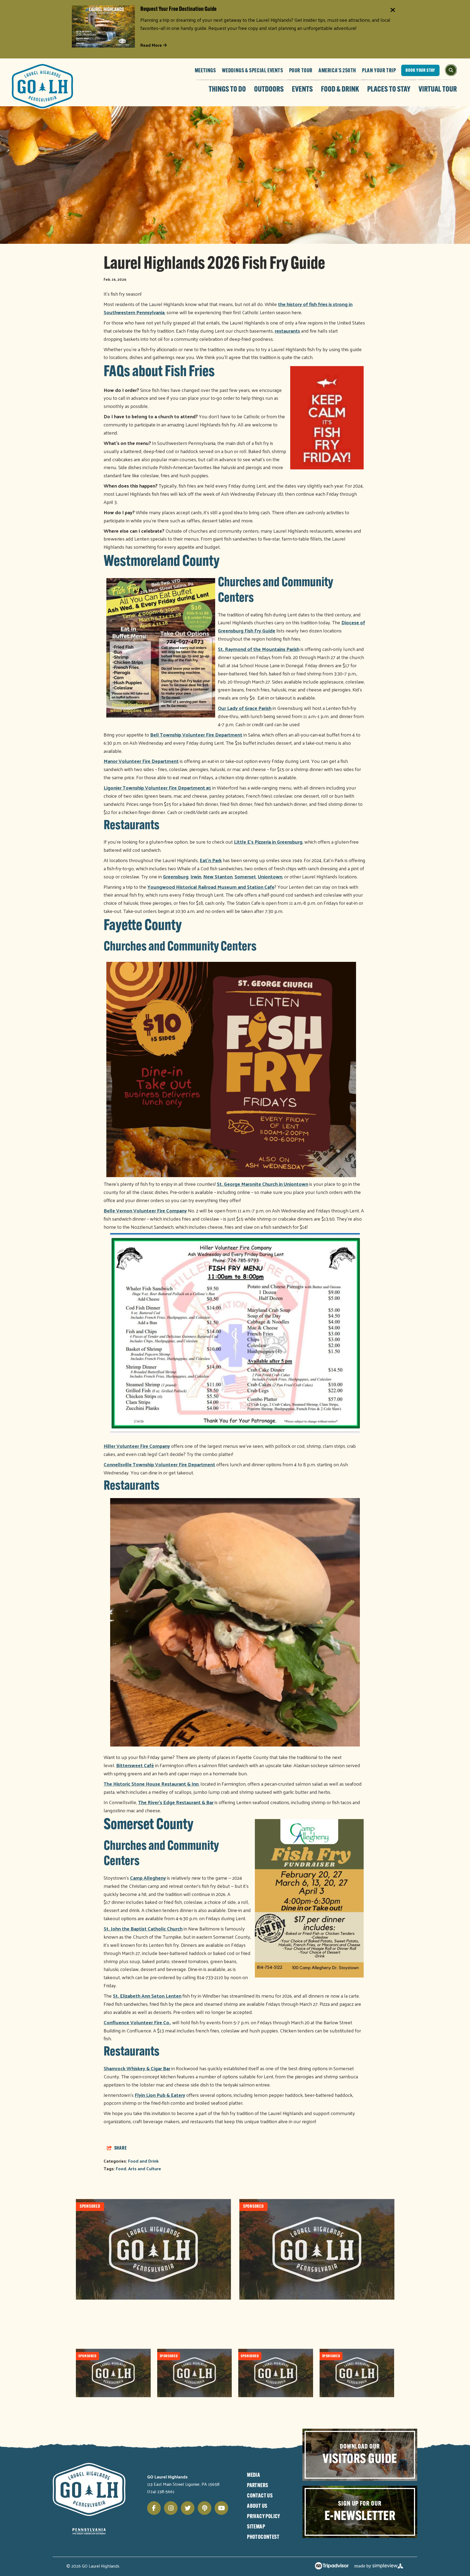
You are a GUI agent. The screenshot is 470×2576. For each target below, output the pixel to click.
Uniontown (270, 876)
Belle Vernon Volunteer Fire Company (145, 1210)
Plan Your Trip (379, 71)
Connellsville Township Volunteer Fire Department (159, 1464)
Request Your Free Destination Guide (178, 9)
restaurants (287, 331)
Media (253, 2475)
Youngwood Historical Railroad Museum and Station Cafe (211, 887)
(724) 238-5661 (161, 2491)
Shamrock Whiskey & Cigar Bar (137, 2068)
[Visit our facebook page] (154, 2508)
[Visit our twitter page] (188, 2508)
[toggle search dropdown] (451, 70)
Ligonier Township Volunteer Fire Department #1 (157, 788)
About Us (257, 2506)
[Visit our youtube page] (221, 2508)
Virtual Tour (438, 90)
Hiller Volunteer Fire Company (137, 1446)
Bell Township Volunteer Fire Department (196, 735)
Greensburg (176, 876)
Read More (152, 45)
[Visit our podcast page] (205, 2508)
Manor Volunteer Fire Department (141, 761)
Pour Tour (301, 71)
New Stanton (218, 876)
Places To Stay (389, 90)
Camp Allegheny (148, 1878)
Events (302, 90)
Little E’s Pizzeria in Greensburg (268, 842)
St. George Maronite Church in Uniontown (262, 1184)
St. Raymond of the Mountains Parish (259, 649)
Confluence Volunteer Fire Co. (137, 2022)
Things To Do (227, 90)
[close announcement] (393, 10)
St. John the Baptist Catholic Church (143, 1928)
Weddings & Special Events (253, 71)
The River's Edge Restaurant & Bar (176, 1802)
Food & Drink (340, 90)
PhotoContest (263, 2537)
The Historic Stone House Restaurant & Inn (151, 1784)
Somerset (245, 876)
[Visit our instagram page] (171, 2508)
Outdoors (269, 90)
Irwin (196, 876)
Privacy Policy (264, 2517)
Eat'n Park (211, 860)
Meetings (205, 71)
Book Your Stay (420, 71)
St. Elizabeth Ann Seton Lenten (147, 1996)
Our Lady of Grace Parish (245, 708)
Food (121, 2168)
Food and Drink (143, 2161)
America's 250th (337, 71)
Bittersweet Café (135, 1765)
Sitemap (256, 2527)
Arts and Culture (145, 2168)
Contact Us (260, 2496)
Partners (257, 2486)
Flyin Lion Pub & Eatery (160, 2095)
